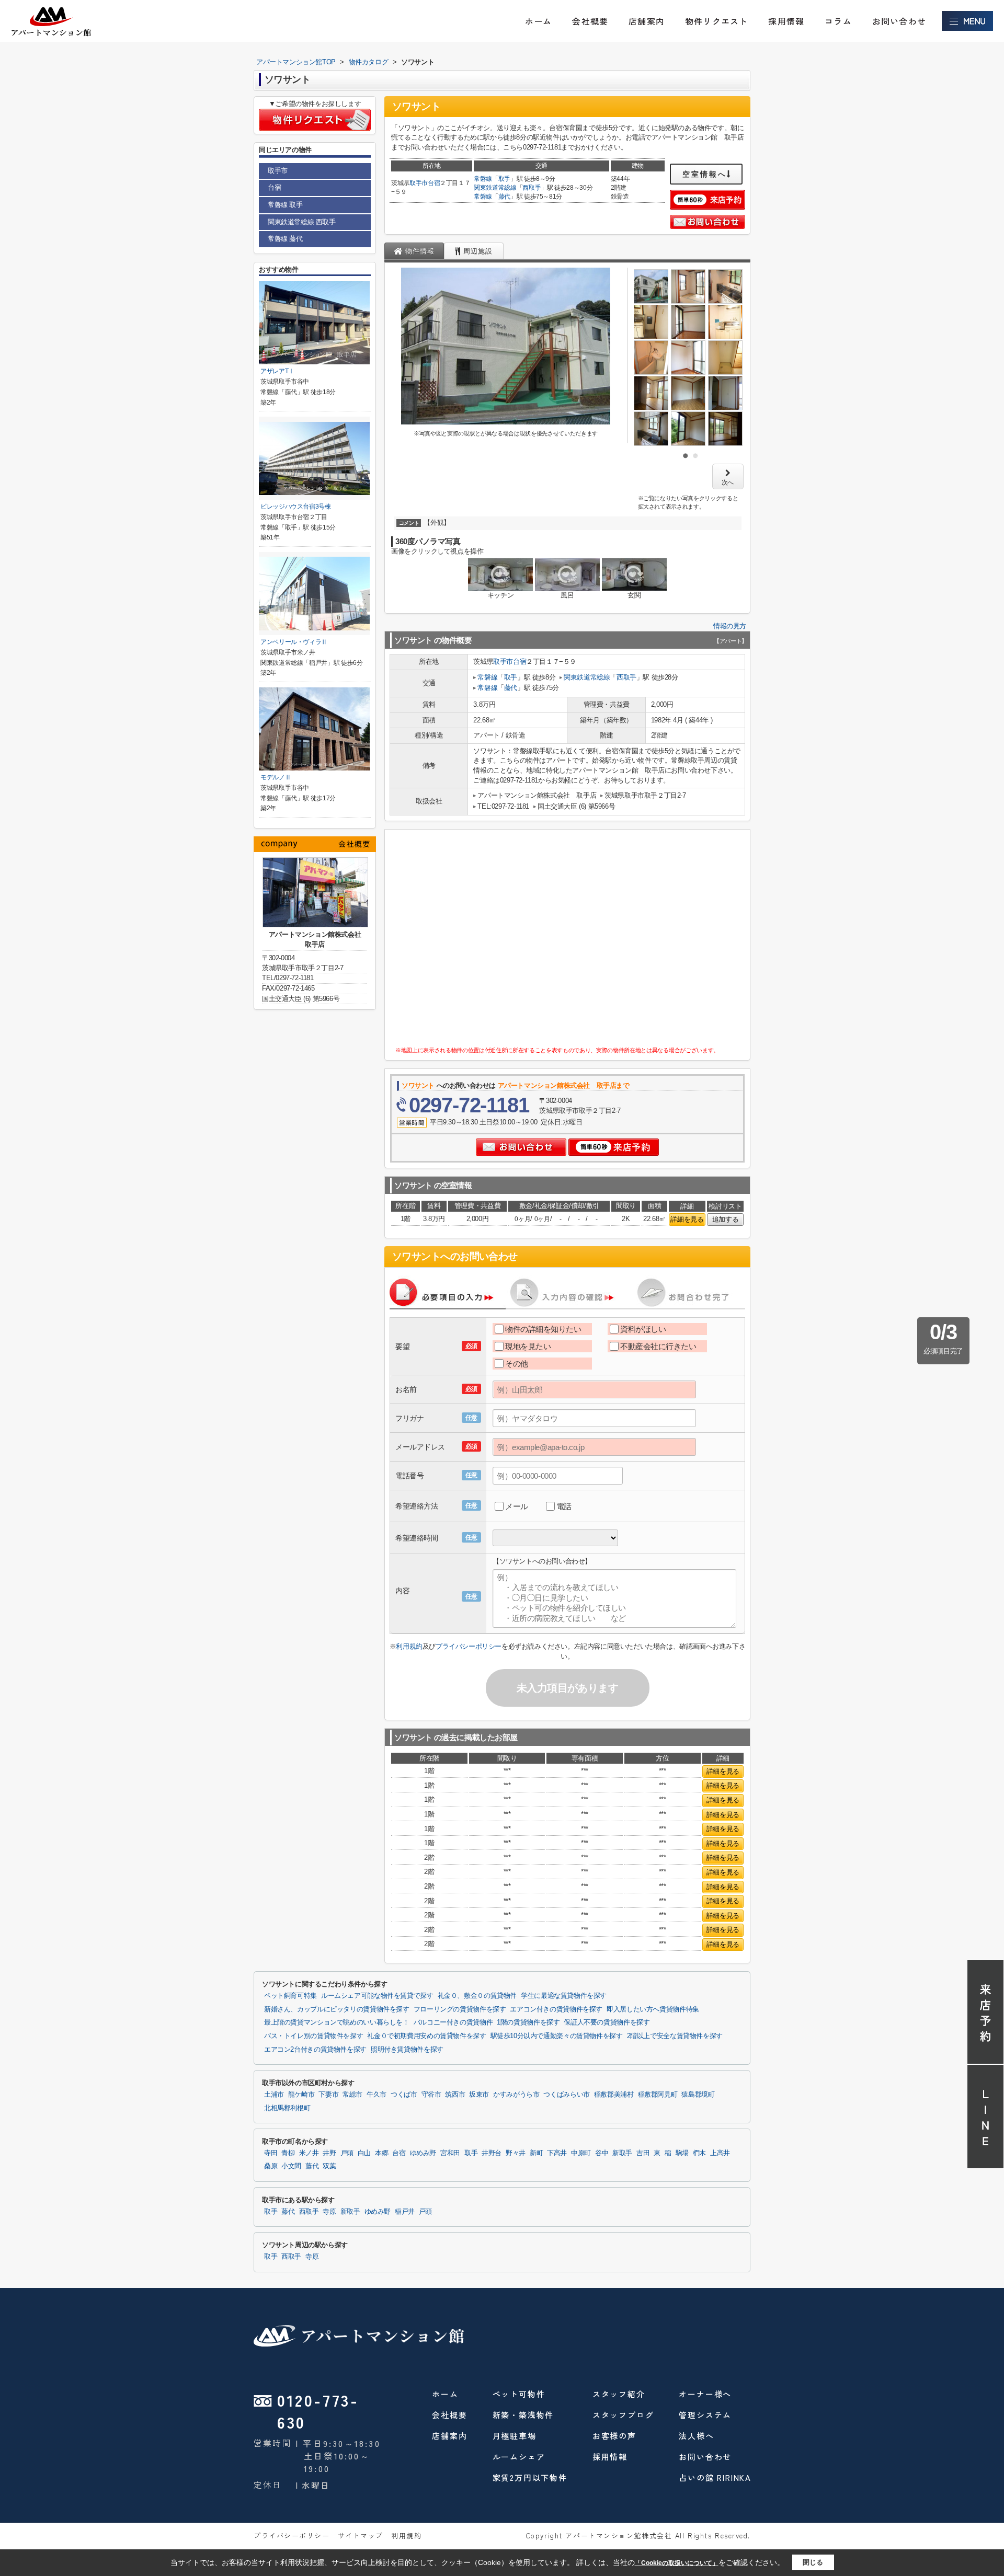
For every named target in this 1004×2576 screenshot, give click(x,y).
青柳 (288, 2153)
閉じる (813, 2562)
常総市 (352, 2095)
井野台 (492, 2153)
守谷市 (431, 2095)
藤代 (504, 197)
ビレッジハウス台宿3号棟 (296, 507)
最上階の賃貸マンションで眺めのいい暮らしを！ (337, 2022)
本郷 (381, 2153)
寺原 (329, 2212)
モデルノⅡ (276, 777)
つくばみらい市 (566, 2095)
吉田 (643, 2153)
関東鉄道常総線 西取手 (302, 222)
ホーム (539, 21)
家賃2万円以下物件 (530, 2477)
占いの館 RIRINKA (715, 2477)
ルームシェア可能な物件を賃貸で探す (377, 1996)
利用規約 (409, 1646)
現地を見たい (528, 1346)
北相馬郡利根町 (287, 2108)
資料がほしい (643, 1329)
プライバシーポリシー (469, 1646)
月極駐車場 (515, 2436)
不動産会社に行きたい (658, 1346)
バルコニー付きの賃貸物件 (453, 2022)
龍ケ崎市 (301, 2095)
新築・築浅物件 (523, 2415)
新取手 (622, 2153)
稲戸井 (405, 2212)
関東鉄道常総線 (495, 188)
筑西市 (455, 2095)
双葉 (329, 2166)
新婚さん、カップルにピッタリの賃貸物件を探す (337, 2009)
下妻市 (328, 2095)
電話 (564, 1506)
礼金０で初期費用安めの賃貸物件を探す (426, 2036)
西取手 (532, 188)
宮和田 (450, 2153)
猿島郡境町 (698, 2095)
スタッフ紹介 (619, 2394)
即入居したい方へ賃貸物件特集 (653, 2009)
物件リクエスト (716, 21)
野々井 (516, 2153)
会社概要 (590, 21)
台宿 (434, 183)
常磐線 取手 (285, 205)
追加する (725, 1219)
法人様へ (696, 2436)
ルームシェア (519, 2457)
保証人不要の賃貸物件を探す (607, 2022)
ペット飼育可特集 (290, 1996)
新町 (536, 2153)
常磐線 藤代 (285, 239)
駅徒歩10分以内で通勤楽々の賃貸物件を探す (557, 2036)
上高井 (720, 2153)
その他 (517, 1364)
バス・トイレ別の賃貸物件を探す (313, 2036)
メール (517, 1506)
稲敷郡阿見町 (658, 2095)
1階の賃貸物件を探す (528, 2022)
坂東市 (479, 2095)
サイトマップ (361, 2535)
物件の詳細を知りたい (543, 1329)
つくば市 (404, 2095)
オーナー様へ (705, 2394)
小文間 (291, 2166)
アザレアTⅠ (277, 371)
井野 (329, 2153)
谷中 (602, 2153)
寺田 (271, 2153)
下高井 (557, 2153)
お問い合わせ (899, 21)
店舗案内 (647, 21)
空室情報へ (705, 174)
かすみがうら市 (516, 2095)
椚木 (699, 2153)
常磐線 (483, 179)
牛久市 (376, 2095)
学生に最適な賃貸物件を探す (564, 1996)
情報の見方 (730, 626)
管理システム (705, 2415)
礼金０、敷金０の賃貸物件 (477, 1996)
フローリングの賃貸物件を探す (460, 2009)
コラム (838, 21)
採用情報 (786, 21)
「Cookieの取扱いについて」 (677, 2563)
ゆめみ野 (423, 2153)
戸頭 (347, 2153)
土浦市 (274, 2095)
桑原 (271, 2166)
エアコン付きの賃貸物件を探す (556, 2009)
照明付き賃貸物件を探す (407, 2050)
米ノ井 (309, 2153)
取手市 (419, 183)
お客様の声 (614, 2436)
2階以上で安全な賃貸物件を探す (675, 2036)
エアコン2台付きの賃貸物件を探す (315, 2050)
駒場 (682, 2153)
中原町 (581, 2153)
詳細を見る (687, 1219)
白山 (364, 2153)
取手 (504, 179)
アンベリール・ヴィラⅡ (294, 642)
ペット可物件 (519, 2394)
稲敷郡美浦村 (614, 2095)
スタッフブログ (623, 2415)
